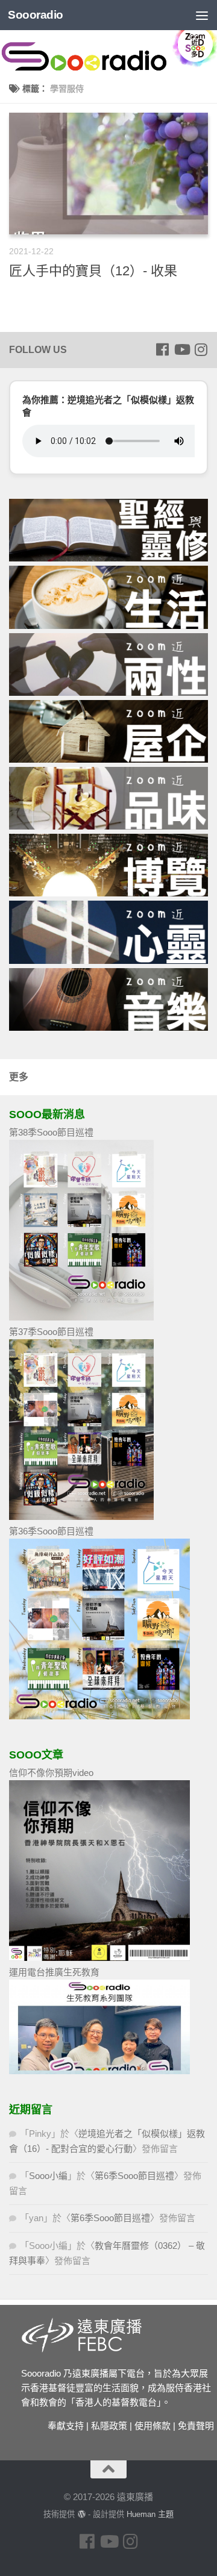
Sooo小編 (48, 2176)
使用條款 (153, 2426)
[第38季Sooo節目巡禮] (81, 1317)
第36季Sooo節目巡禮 (51, 1531)
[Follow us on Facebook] (162, 349)
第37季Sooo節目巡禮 (51, 1332)
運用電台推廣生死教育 (54, 1972)
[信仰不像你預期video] (99, 1958)
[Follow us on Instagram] (201, 349)
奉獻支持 (66, 2426)
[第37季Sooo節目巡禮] (81, 1517)
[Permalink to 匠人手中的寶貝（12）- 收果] (108, 174)
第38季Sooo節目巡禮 (51, 1132)
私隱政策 (109, 2426)
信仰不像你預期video (51, 1773)
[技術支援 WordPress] (81, 2514)
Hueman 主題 (150, 2514)
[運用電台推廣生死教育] (99, 2071)
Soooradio (36, 15)
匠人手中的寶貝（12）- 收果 (93, 271)
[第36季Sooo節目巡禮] (99, 1716)
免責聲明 (196, 2426)
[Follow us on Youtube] (181, 349)
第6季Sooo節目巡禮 (134, 2176)
